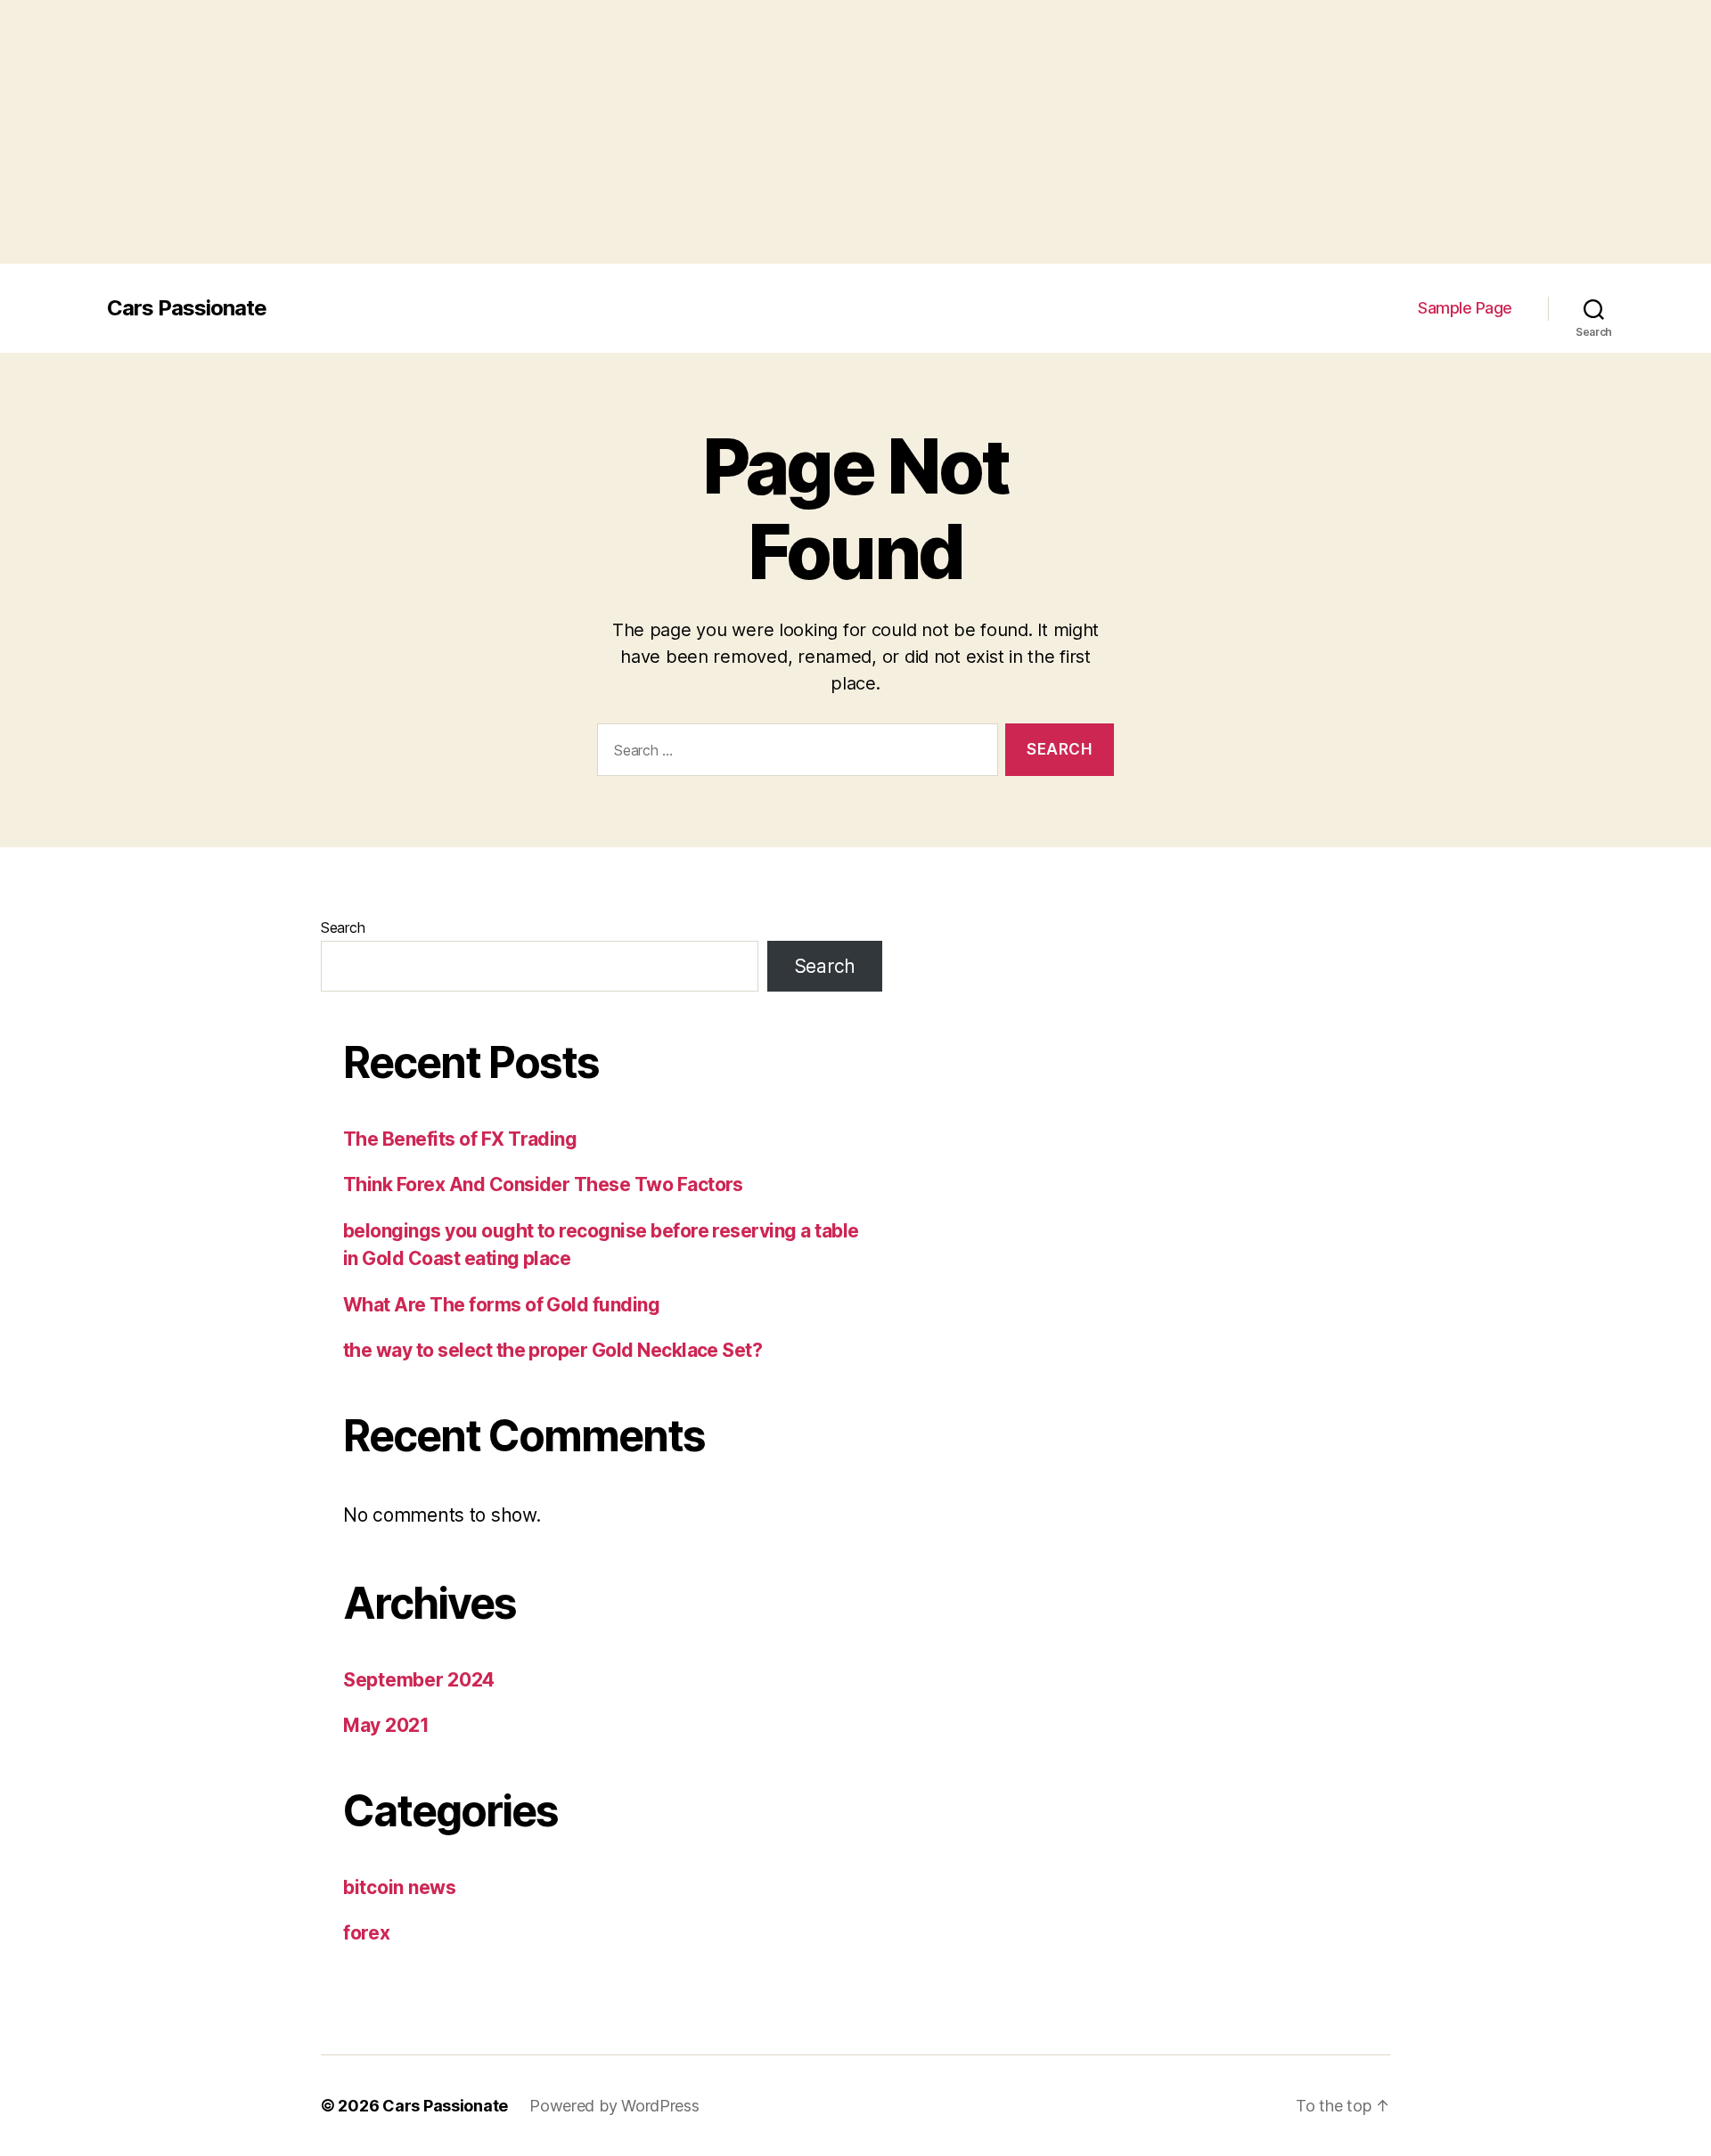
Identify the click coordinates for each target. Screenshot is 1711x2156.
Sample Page (1465, 308)
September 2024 (419, 1680)
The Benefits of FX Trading (460, 1139)
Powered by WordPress (614, 2106)
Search (343, 927)
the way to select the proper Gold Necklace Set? (553, 1350)
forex (367, 1933)
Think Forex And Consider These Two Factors (543, 1184)
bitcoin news (400, 1887)
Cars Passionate (187, 308)
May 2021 (386, 1725)
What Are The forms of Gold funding (501, 1305)
